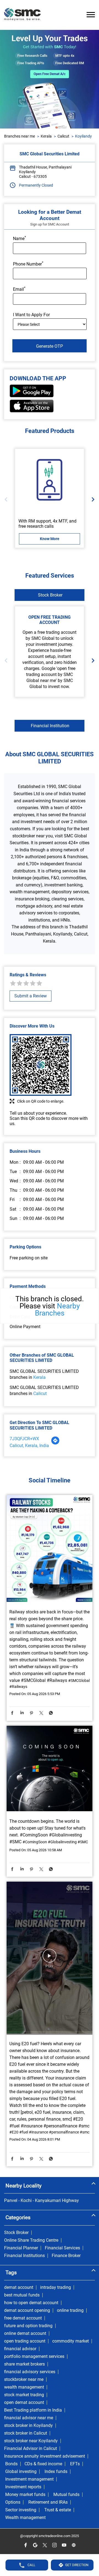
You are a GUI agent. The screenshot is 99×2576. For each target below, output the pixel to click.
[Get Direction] (55, 1443)
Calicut (63, 136)
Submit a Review (31, 996)
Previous (8, 499)
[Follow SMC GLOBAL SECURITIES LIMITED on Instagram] (54, 2545)
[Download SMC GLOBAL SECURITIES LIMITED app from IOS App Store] (32, 411)
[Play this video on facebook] (50, 1958)
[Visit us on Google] (35, 2545)
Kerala (46, 136)
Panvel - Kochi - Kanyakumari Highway (42, 2201)
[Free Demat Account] (50, 480)
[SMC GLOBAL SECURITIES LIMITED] (22, 15)
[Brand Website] (74, 2545)
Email (19, 289)
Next (91, 499)
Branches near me (20, 136)
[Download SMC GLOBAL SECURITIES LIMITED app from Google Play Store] (32, 396)
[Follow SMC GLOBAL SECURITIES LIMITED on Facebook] (25, 2545)
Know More (50, 539)
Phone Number (28, 264)
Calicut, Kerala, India (29, 1446)
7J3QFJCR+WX (24, 1439)
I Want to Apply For (31, 315)
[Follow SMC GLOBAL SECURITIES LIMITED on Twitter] (45, 2545)
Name (20, 238)
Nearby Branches (57, 1310)
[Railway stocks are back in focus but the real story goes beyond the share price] (50, 1549)
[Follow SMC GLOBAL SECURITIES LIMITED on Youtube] (64, 2545)
